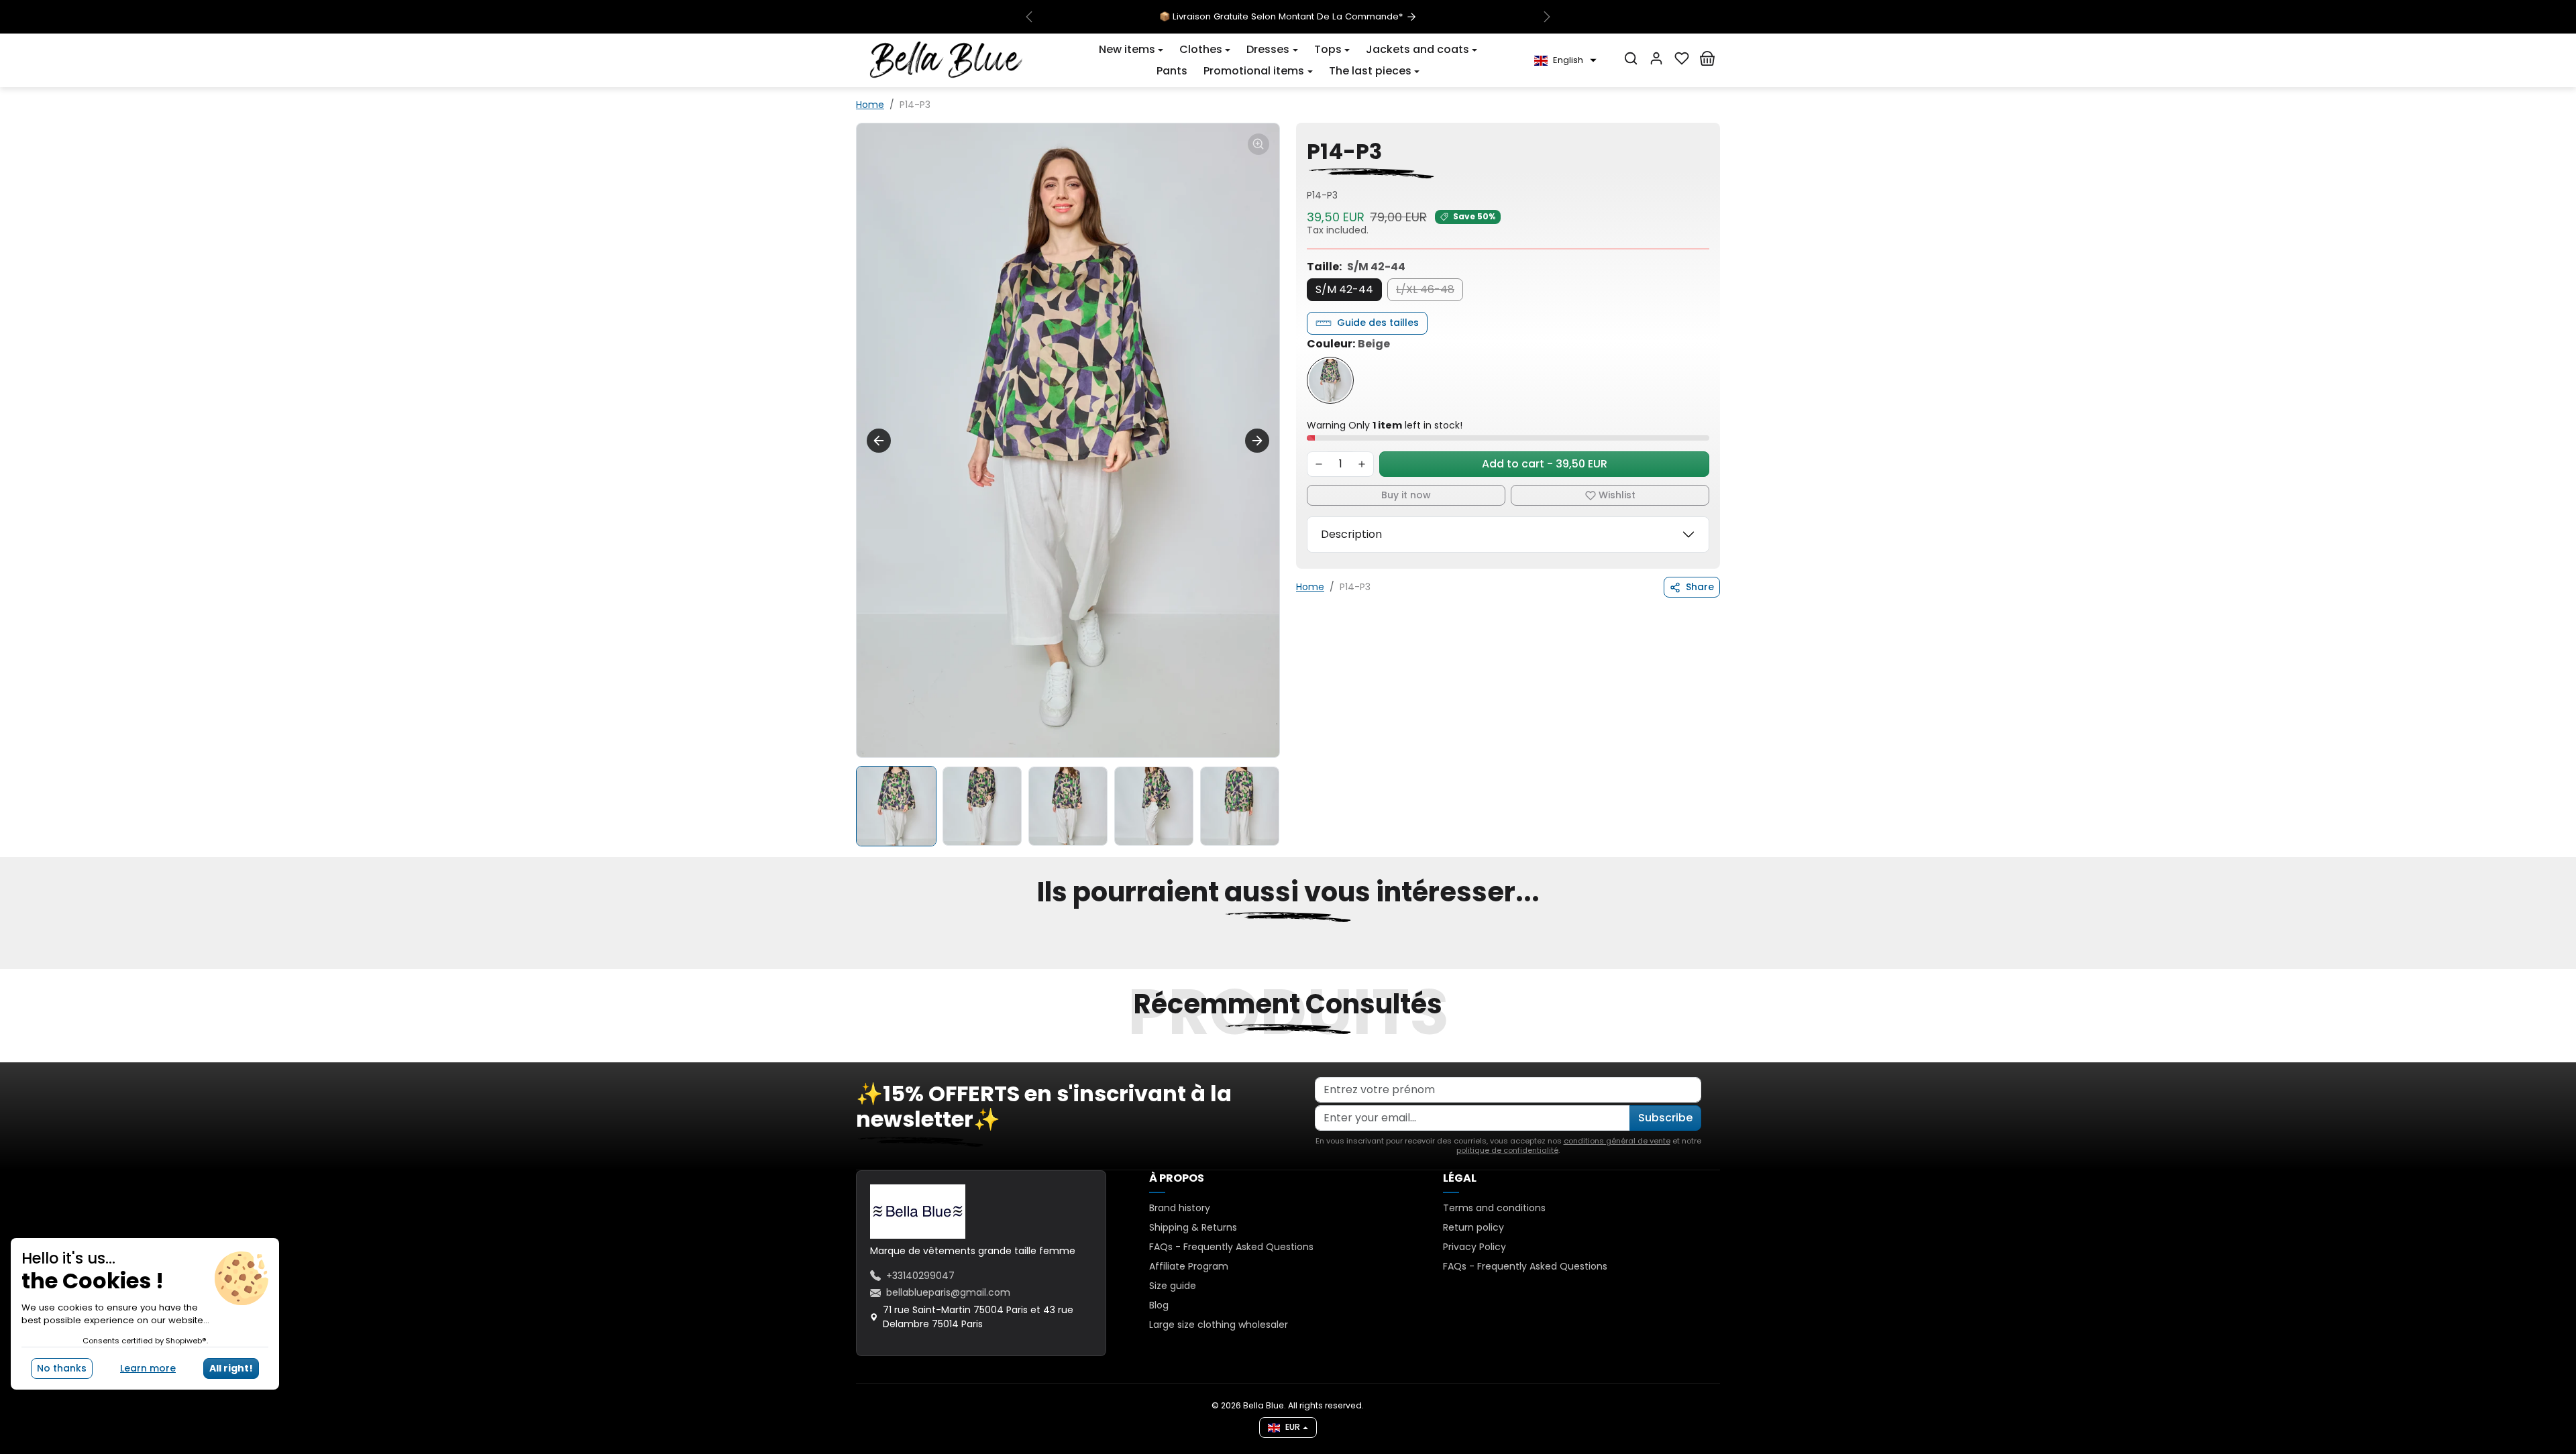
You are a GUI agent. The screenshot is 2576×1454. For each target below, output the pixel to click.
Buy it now (1406, 495)
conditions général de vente (1617, 1141)
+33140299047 (920, 1276)
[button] (1131, 50)
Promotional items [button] (1254, 71)
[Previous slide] (857, 961)
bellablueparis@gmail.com (948, 1292)
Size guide (1173, 1286)
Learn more (148, 1368)
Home (870, 105)
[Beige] (1330, 380)
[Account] (1656, 58)
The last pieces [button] (1370, 71)
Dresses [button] (1268, 49)
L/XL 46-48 (1425, 289)
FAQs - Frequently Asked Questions (1231, 1247)
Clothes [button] (1201, 49)
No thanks (62, 1368)
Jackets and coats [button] (1417, 49)
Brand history (1180, 1208)
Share (1700, 587)
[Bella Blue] (946, 60)
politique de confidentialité (1507, 1150)
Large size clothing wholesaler (1219, 1325)
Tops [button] (1328, 49)
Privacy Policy (1474, 1247)
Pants (1172, 71)
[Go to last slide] (879, 441)
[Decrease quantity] (1319, 464)
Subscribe (1665, 1118)
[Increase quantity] (1362, 464)
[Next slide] (1257, 441)
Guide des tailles (1378, 323)
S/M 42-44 (1344, 289)
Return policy (1473, 1227)
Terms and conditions (1494, 1208)
